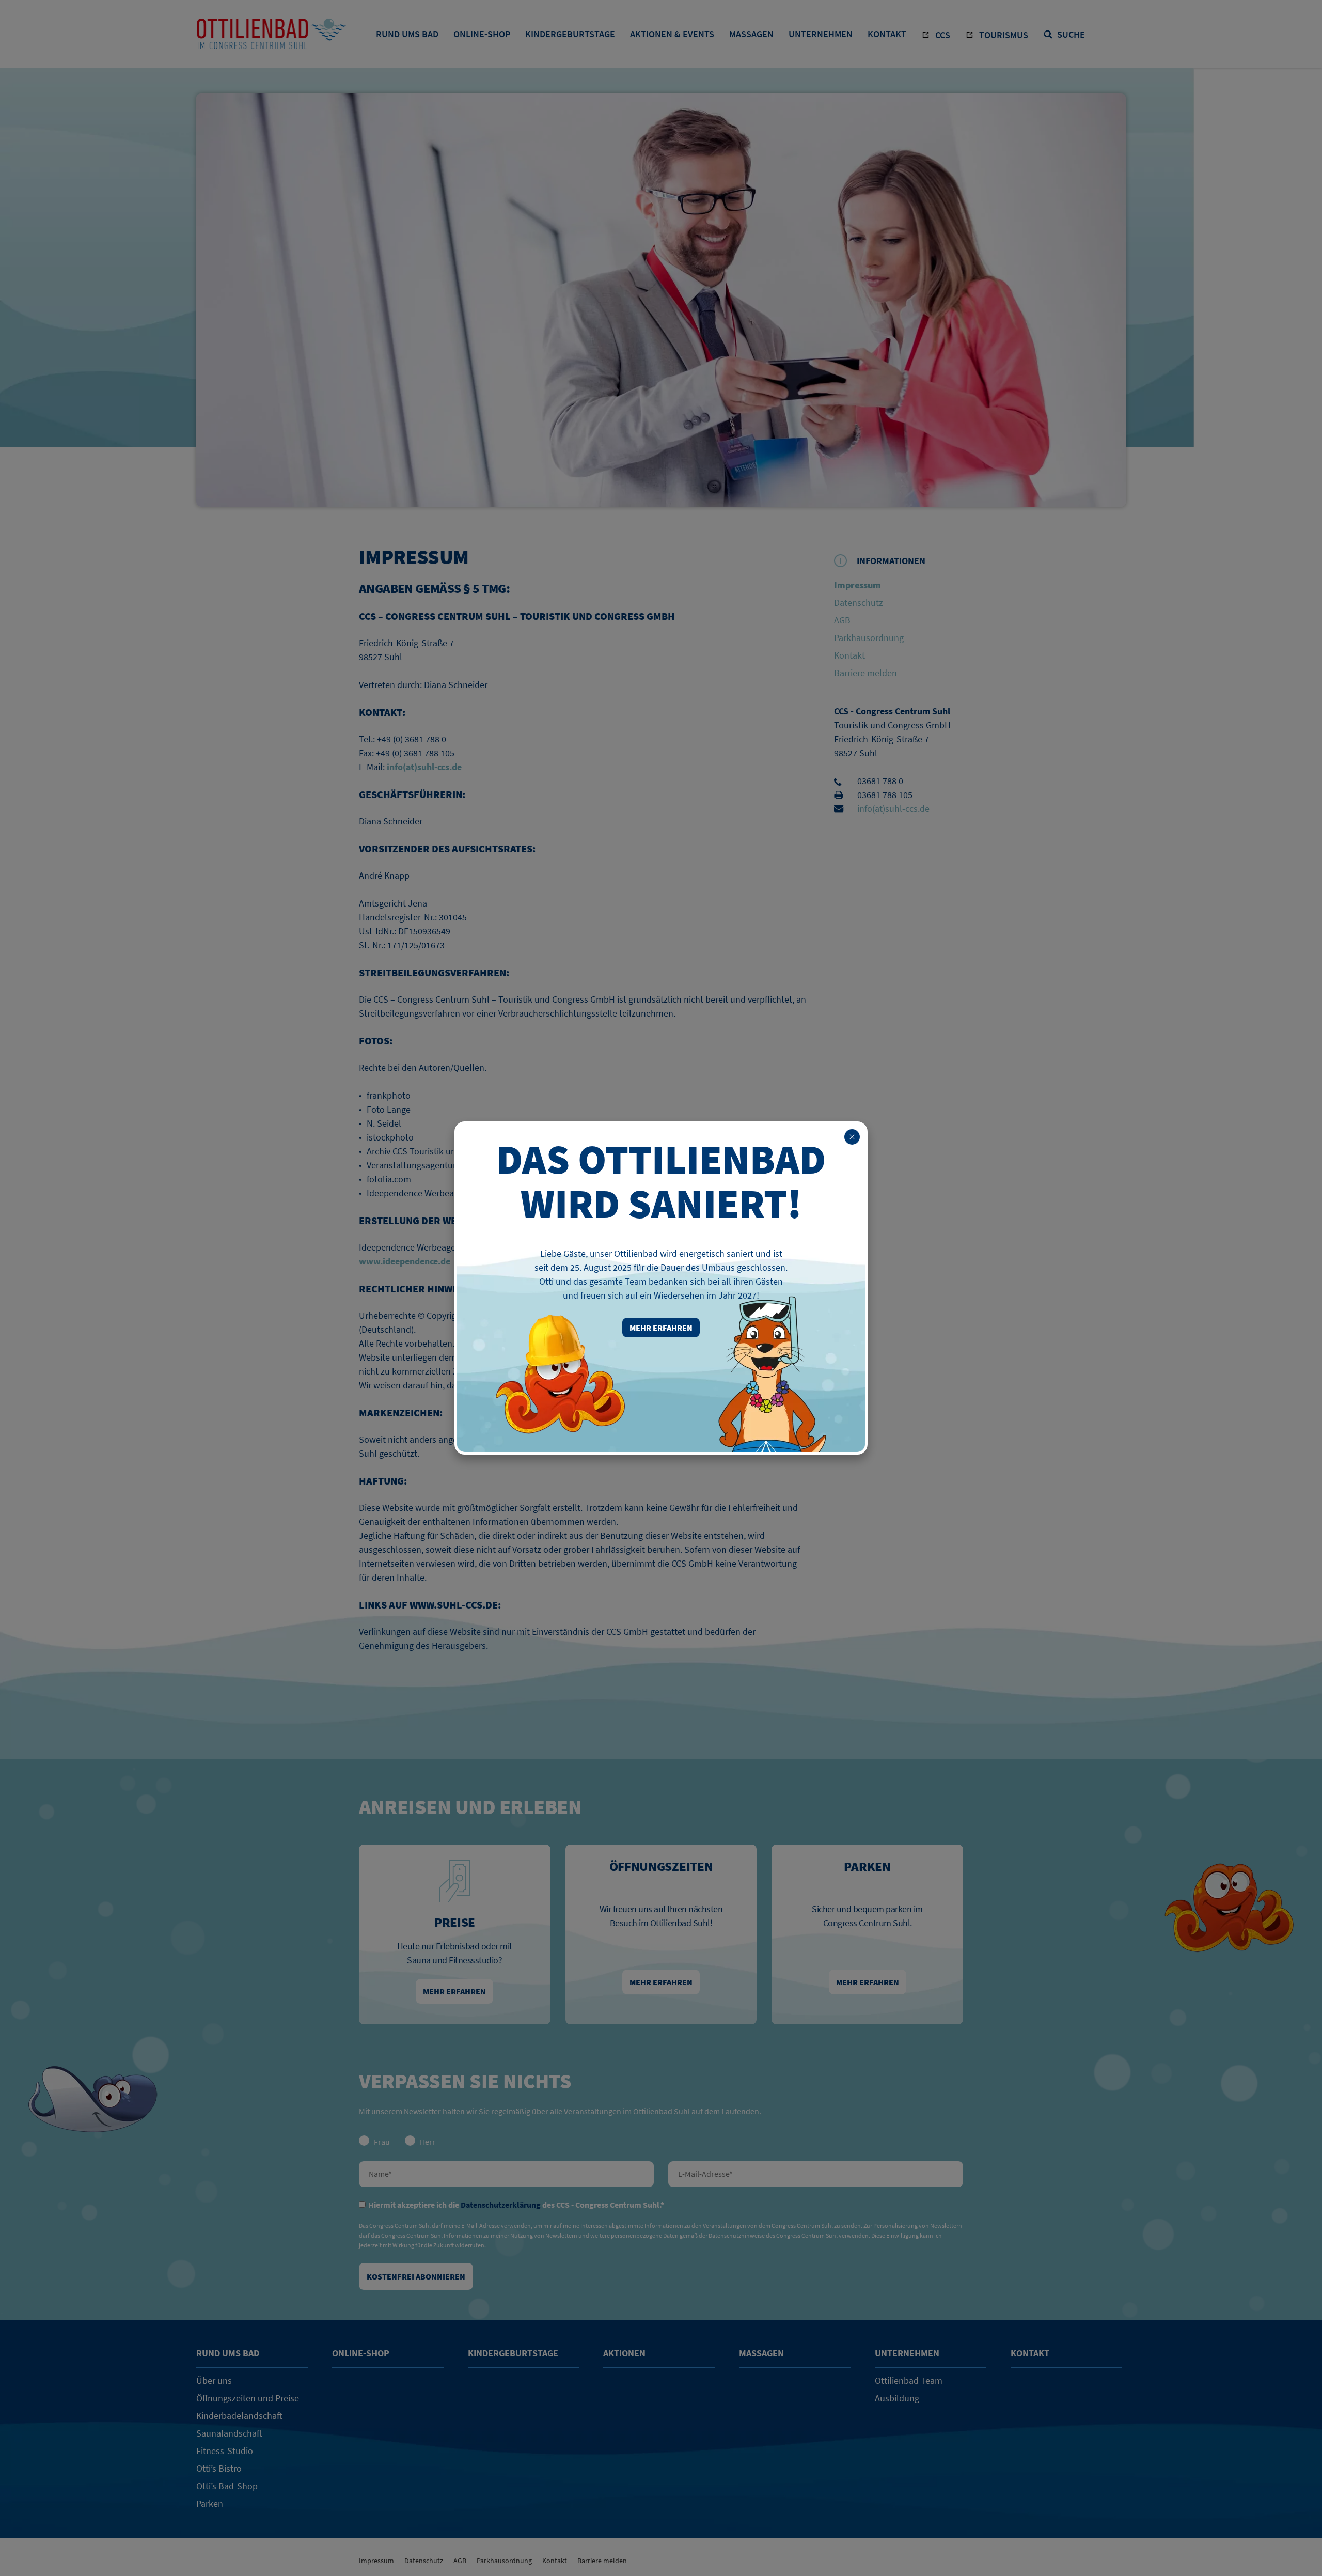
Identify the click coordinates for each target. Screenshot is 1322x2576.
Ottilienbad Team (909, 2380)
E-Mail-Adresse (816, 2174)
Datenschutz (859, 603)
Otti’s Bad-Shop (227, 2486)
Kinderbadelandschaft (239, 2416)
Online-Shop (482, 34)
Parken (210, 2503)
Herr (428, 2142)
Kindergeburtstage (570, 34)
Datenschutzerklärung (501, 2205)
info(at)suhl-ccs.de (893, 809)
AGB (842, 620)
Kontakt (887, 34)
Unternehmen (821, 34)
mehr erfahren (661, 1328)
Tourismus (1004, 35)
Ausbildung (897, 2398)
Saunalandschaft (229, 2433)
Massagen (751, 34)
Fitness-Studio (225, 2451)
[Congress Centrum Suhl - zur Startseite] (271, 42)
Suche (1071, 35)
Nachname (506, 2174)
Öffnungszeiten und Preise (248, 2398)
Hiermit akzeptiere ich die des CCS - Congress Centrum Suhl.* (516, 2205)
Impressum (857, 585)
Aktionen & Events (672, 34)
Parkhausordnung (869, 638)
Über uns (214, 2380)
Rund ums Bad (407, 34)
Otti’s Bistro (219, 2468)
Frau (382, 2142)
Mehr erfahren (454, 1991)
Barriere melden (865, 673)
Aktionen (624, 2353)
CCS (943, 35)
